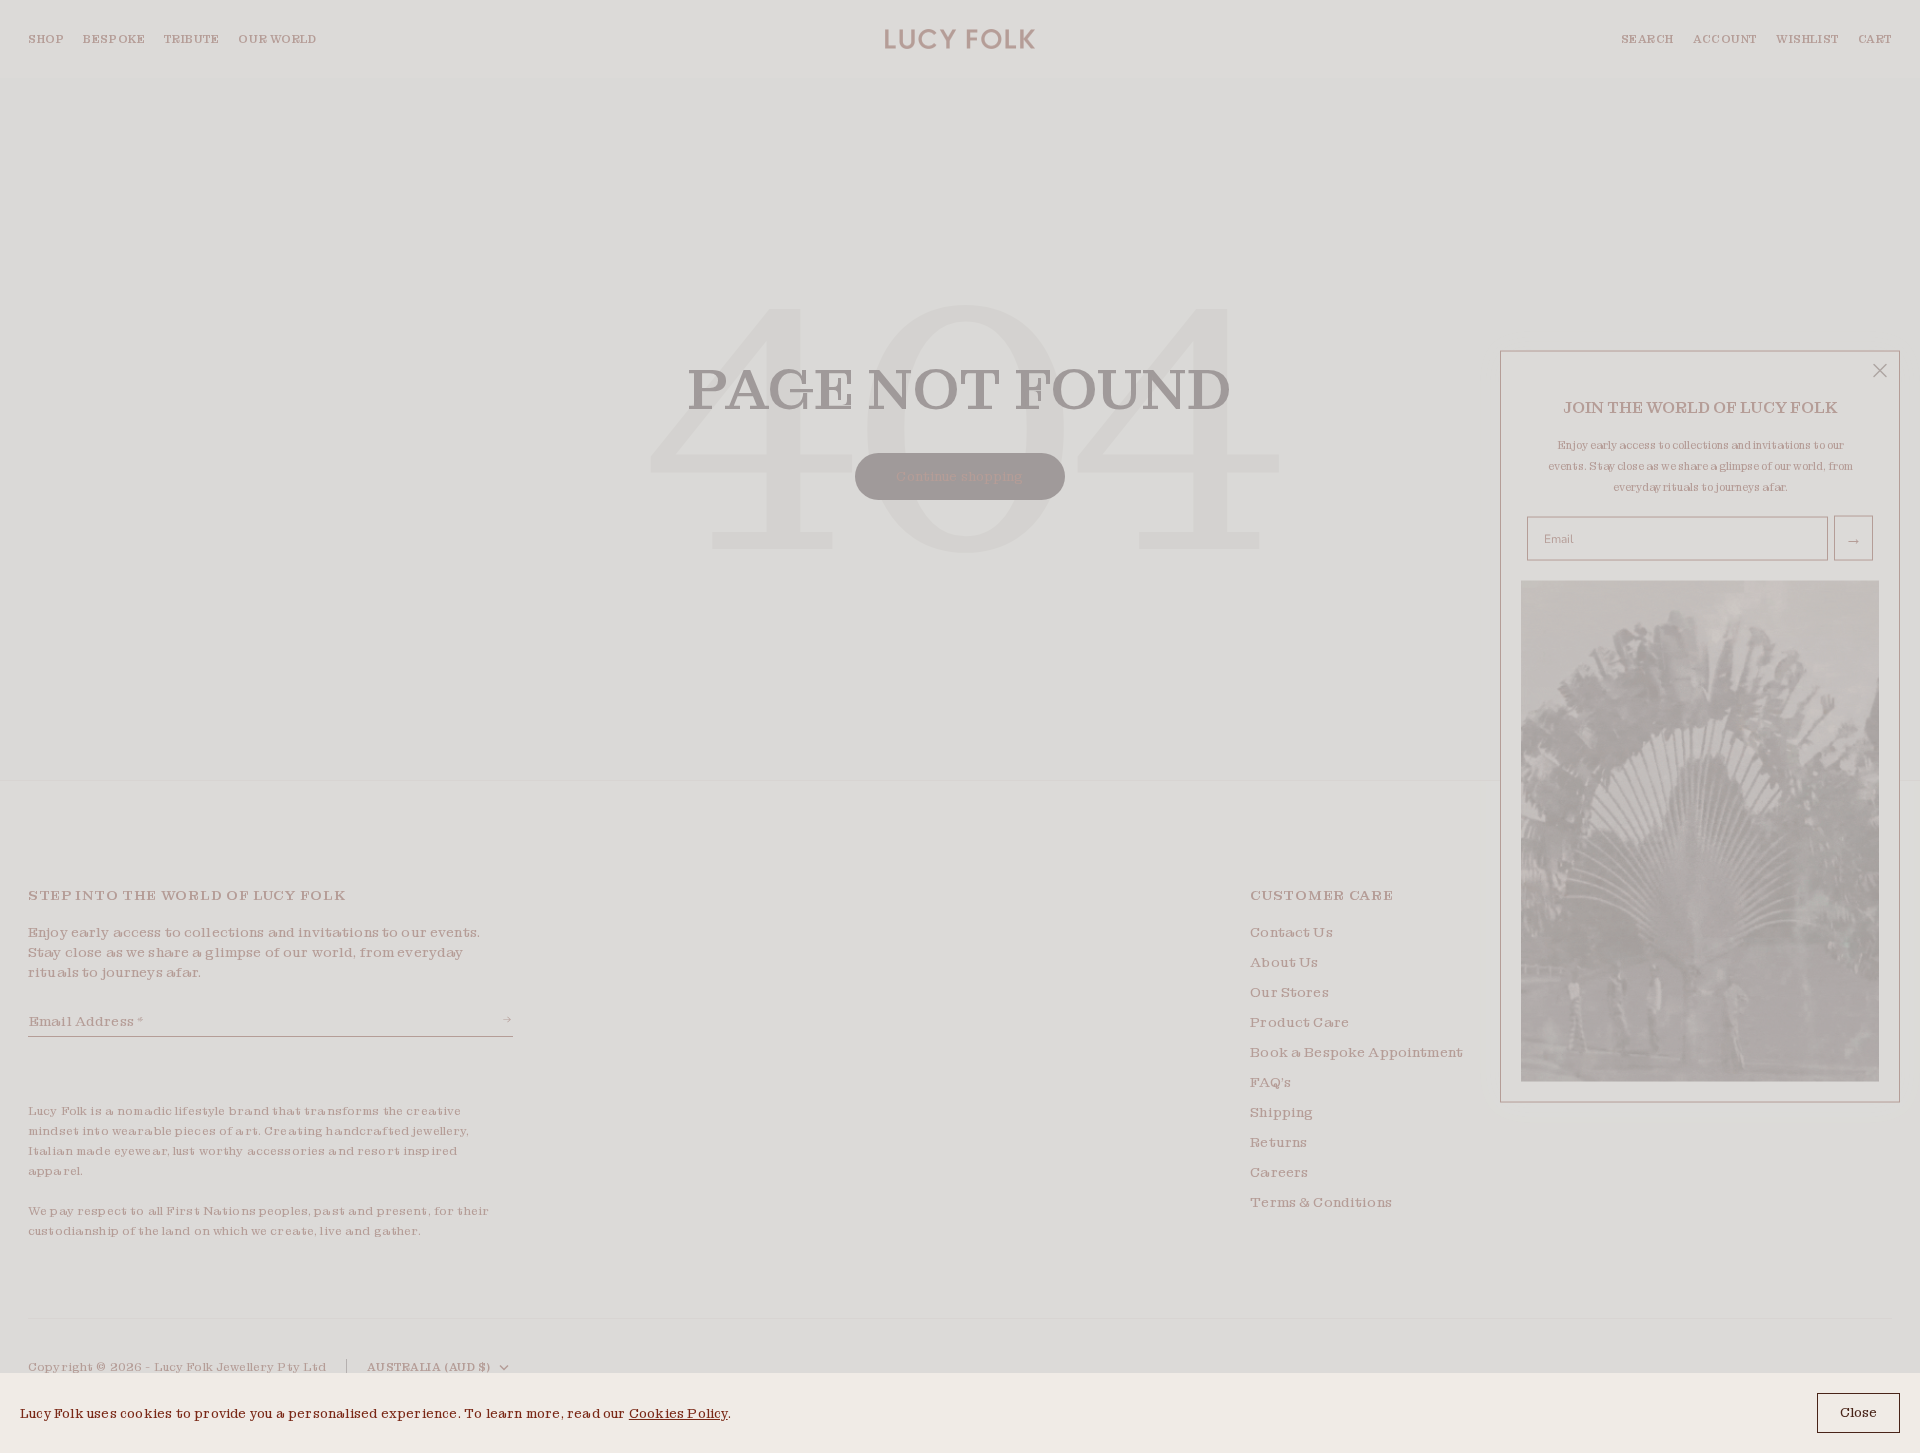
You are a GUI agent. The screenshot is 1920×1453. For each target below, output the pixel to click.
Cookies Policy (678, 1413)
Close (1858, 1412)
